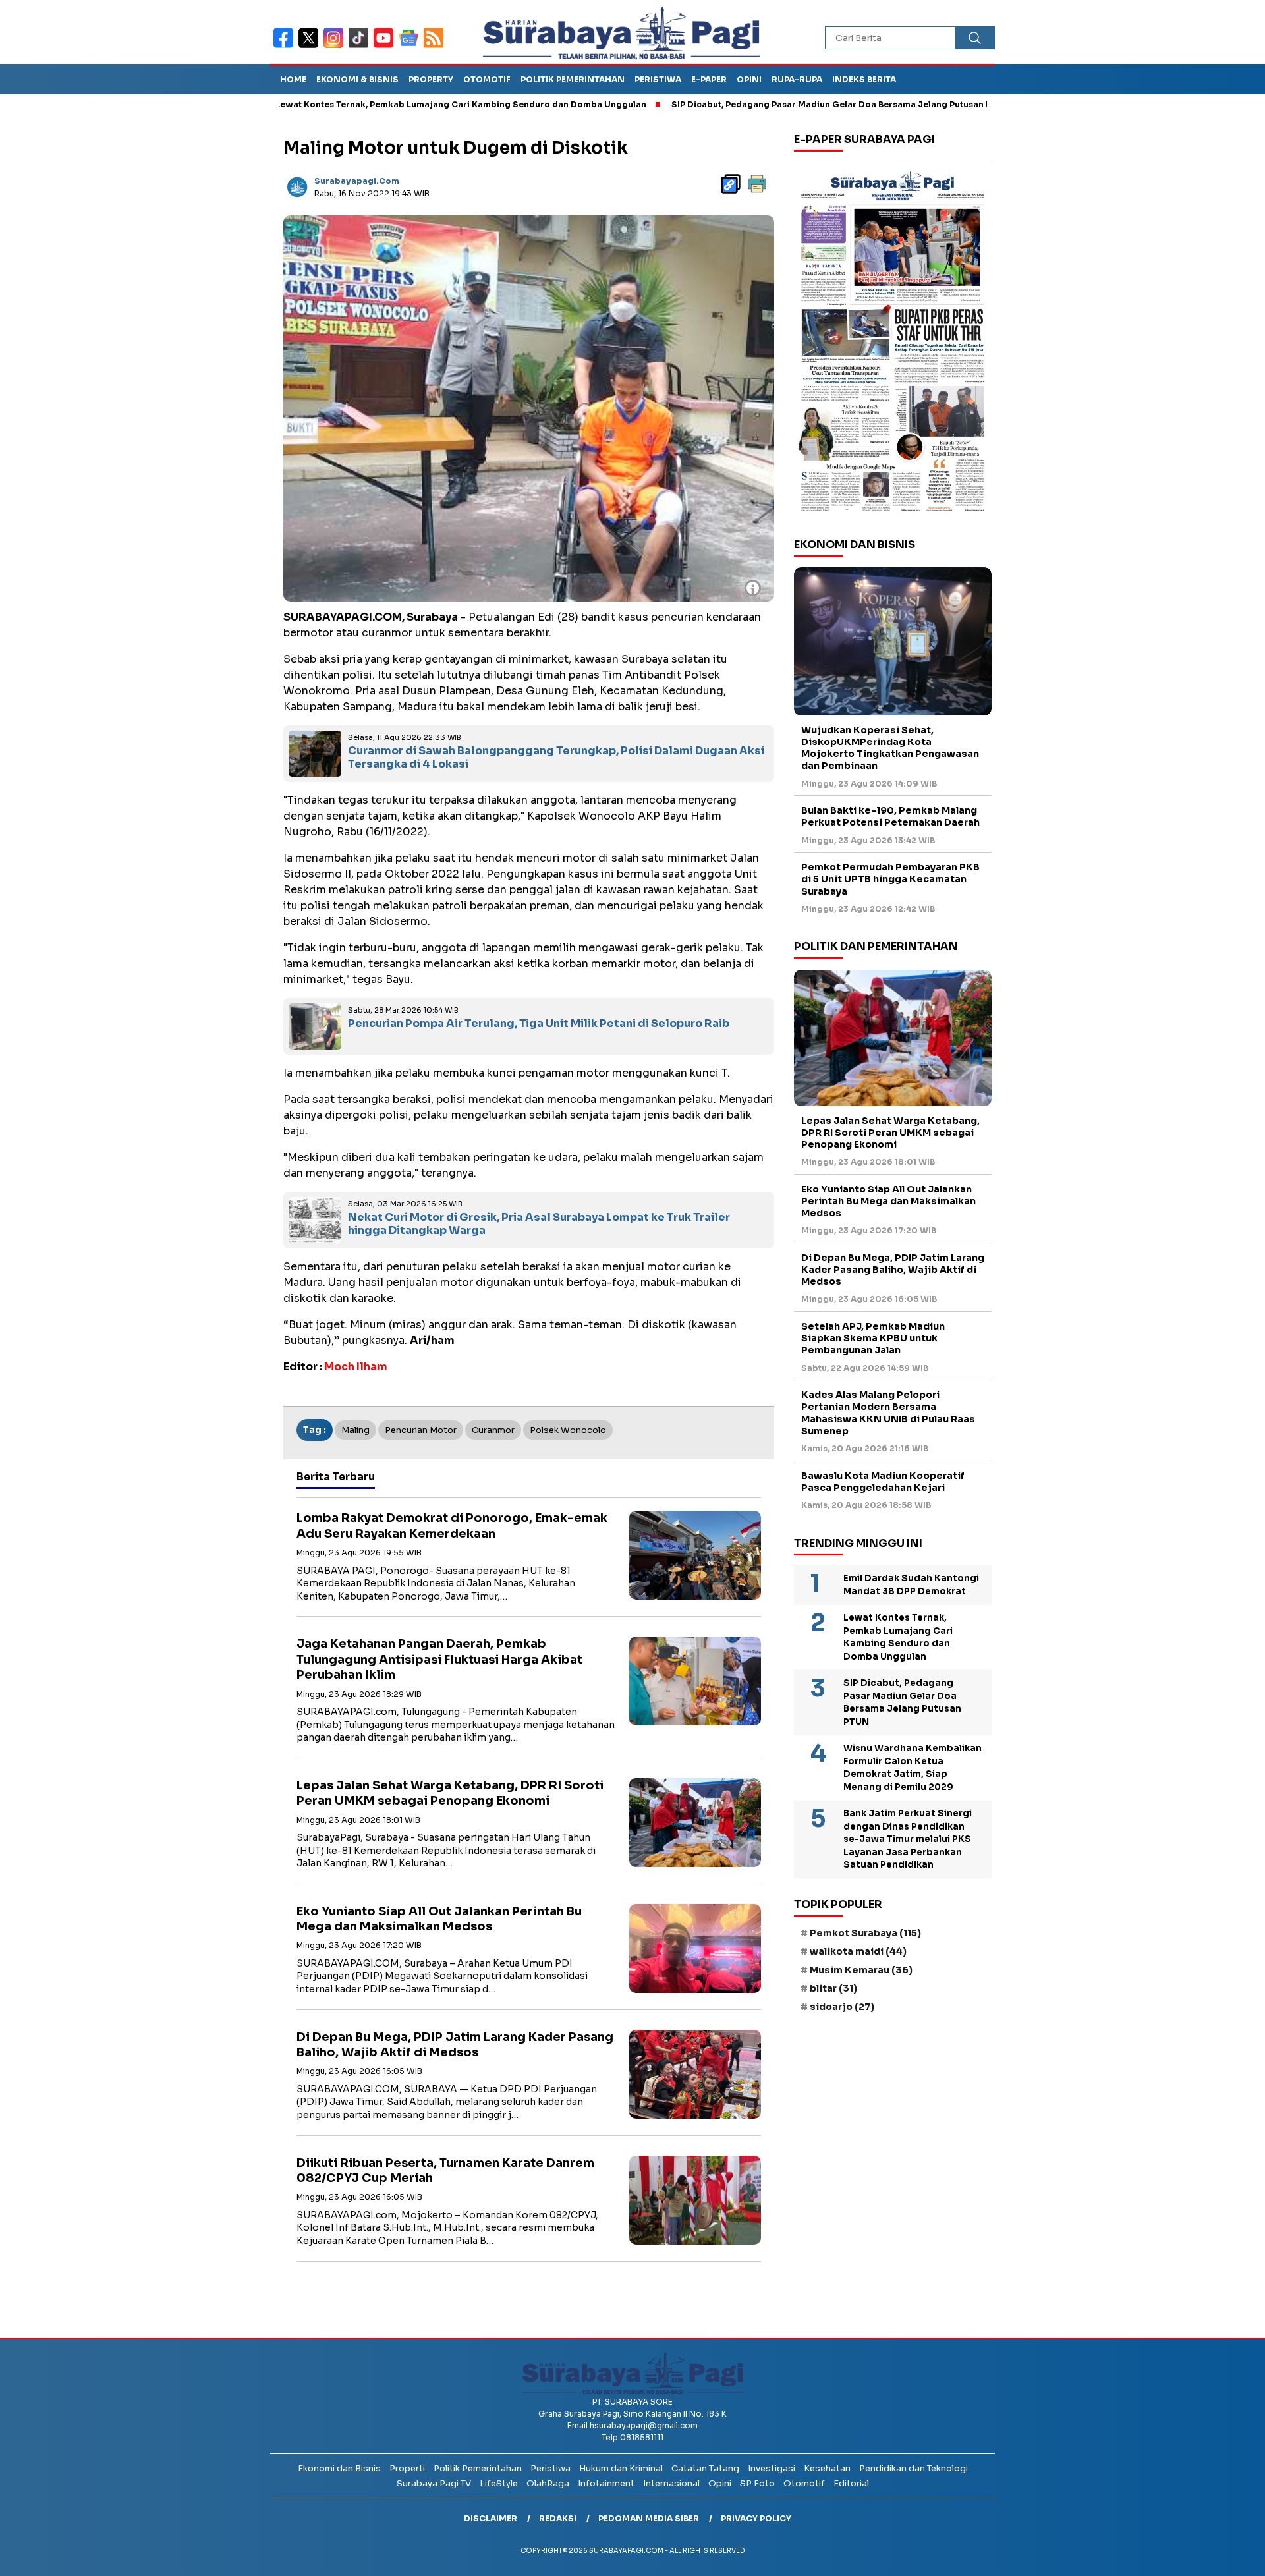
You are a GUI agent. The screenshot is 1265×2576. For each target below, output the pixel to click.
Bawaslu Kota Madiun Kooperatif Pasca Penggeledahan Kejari (883, 1482)
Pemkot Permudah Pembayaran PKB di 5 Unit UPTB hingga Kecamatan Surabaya (890, 880)
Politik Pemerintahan (573, 79)
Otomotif (487, 79)
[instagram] (336, 46)
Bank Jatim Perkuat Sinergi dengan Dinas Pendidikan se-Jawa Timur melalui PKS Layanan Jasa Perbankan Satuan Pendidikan (908, 1840)
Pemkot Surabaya (865, 1933)
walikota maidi (858, 1951)
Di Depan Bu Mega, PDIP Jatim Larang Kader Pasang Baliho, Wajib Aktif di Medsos (455, 2045)
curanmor (493, 1430)
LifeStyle (499, 2483)
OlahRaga (548, 2483)
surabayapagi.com (357, 181)
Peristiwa (658, 79)
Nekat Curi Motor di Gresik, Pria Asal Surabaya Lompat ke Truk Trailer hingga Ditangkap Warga (539, 1224)
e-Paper (709, 79)
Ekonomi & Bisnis (357, 79)
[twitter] (311, 46)
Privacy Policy (756, 2518)
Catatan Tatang (705, 2468)
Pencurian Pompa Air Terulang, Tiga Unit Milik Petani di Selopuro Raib (539, 1023)
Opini (749, 79)
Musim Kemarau (861, 1970)
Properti (407, 2468)
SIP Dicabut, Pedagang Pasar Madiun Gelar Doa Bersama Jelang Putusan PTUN (741, 104)
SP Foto (757, 2483)
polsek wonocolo (568, 1430)
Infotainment (606, 2483)
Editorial (851, 2483)
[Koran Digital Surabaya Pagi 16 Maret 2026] (893, 341)
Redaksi (558, 2518)
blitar (833, 1989)
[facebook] (286, 46)
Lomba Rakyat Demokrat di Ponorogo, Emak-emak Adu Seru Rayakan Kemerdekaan (452, 1526)
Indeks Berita (864, 79)
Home (293, 79)
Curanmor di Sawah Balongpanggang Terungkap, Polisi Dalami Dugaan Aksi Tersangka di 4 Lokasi (556, 758)
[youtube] (386, 46)
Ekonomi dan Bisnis (339, 2468)
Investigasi (772, 2468)
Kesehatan (827, 2468)
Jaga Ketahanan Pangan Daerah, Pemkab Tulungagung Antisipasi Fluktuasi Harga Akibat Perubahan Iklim (439, 1659)
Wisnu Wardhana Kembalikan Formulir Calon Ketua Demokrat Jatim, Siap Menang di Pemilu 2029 (913, 1768)
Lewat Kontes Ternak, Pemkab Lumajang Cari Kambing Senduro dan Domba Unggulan (361, 104)
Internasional (671, 2483)
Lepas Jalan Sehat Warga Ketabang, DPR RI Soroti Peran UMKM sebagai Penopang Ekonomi (450, 1793)
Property (431, 79)
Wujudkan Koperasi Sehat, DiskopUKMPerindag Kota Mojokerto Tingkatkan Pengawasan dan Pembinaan (890, 748)
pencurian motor (421, 1430)
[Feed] (435, 46)
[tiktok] (361, 46)
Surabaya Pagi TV (434, 2483)
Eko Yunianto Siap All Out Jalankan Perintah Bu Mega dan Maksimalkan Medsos (439, 1919)
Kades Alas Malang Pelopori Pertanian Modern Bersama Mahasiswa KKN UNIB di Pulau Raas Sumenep (888, 1414)
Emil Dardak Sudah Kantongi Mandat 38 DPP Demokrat (911, 1585)
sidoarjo (842, 2007)
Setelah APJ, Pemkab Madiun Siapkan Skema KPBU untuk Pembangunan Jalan (873, 1338)
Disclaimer (491, 2518)
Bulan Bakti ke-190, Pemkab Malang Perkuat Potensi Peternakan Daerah (890, 817)
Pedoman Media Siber (649, 2518)
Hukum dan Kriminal (621, 2468)
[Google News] (411, 46)
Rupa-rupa (797, 79)
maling (355, 1430)
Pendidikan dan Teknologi (914, 2468)
